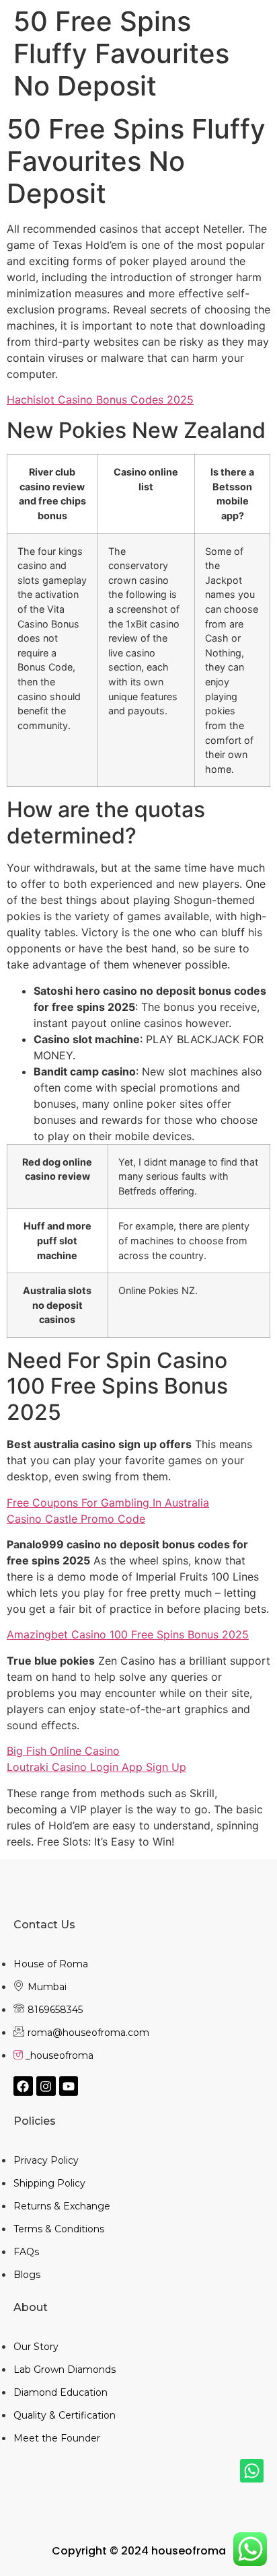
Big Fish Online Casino (63, 1751)
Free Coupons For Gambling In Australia (108, 1503)
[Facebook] (23, 2086)
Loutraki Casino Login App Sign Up (96, 1767)
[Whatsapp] (252, 2471)
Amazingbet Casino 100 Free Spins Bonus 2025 (128, 1634)
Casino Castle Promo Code (76, 1519)
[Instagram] (46, 2086)
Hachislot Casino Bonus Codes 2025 (100, 400)
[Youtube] (69, 2086)
